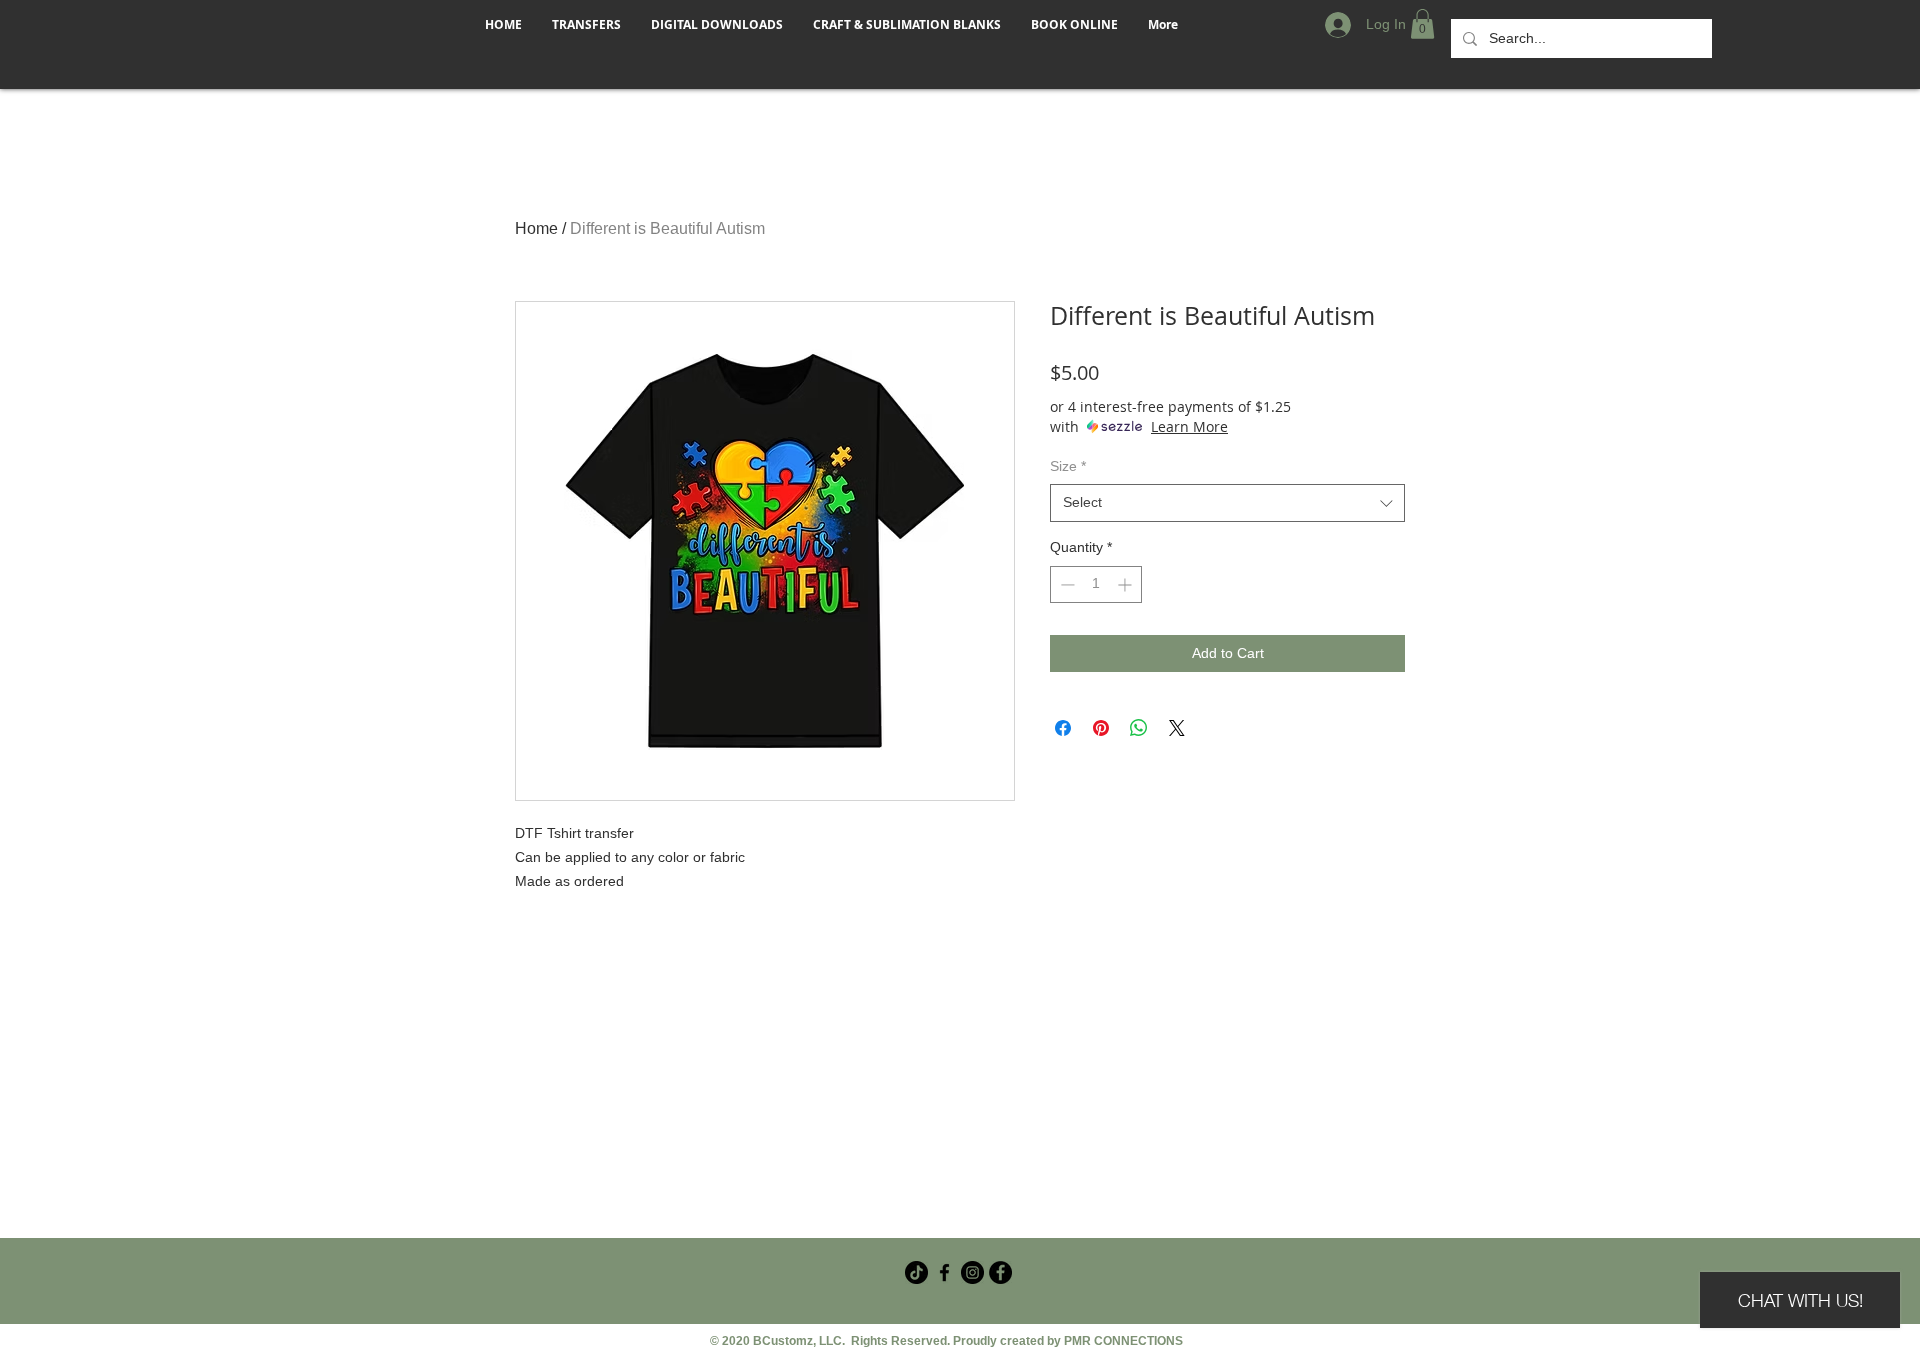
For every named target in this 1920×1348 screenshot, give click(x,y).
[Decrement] (1065, 584)
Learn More (1189, 426)
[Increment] (1126, 584)
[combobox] (1227, 503)
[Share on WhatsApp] (1139, 728)
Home (536, 228)
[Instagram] (972, 1272)
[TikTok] (916, 1272)
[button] (1422, 24)
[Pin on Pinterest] (1101, 728)
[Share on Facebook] (1063, 728)
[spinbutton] (1096, 584)
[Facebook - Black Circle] (1000, 1272)
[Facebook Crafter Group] (944, 1272)
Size (1068, 466)
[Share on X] (1177, 728)
